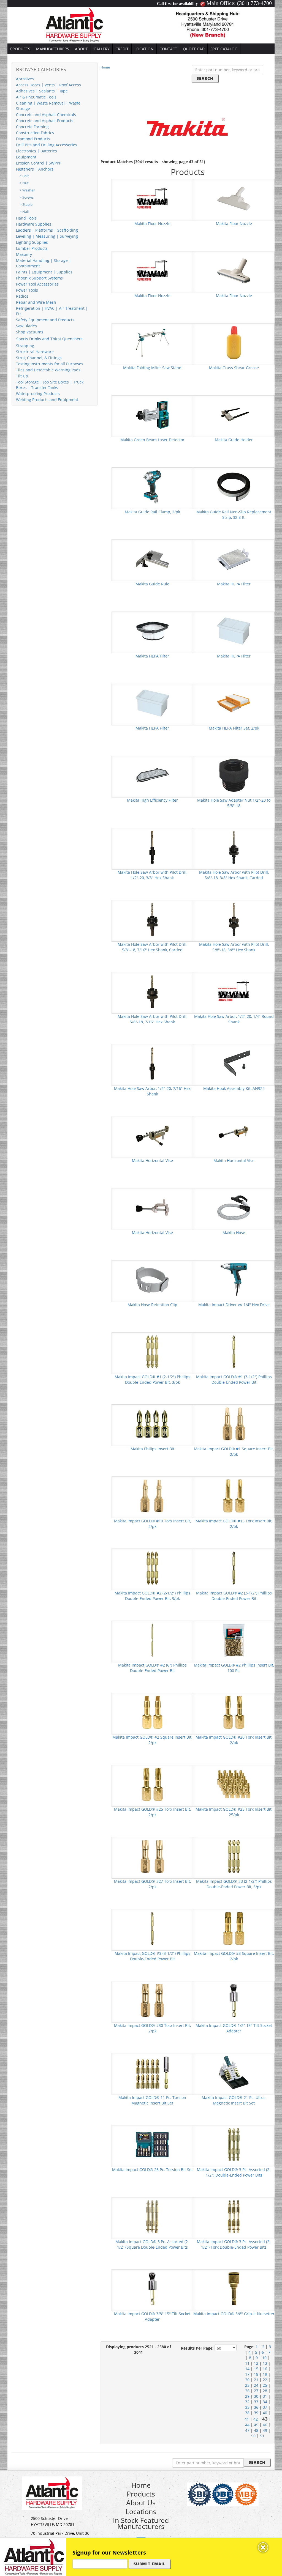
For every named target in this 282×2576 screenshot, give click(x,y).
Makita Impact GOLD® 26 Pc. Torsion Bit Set (152, 2170)
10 (264, 2358)
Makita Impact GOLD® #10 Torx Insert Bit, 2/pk (152, 1524)
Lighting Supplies (32, 242)
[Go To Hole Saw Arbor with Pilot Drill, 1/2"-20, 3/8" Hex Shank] (152, 847)
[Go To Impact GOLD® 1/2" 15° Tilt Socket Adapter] (234, 2000)
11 (247, 2363)
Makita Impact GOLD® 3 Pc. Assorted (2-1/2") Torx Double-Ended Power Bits (234, 2244)
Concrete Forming (32, 127)
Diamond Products (33, 139)
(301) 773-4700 (254, 3)
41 (247, 2419)
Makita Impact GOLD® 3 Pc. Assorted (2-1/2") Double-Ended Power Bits (234, 2172)
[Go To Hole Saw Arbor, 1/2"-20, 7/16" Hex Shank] (152, 1063)
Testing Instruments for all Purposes (50, 364)
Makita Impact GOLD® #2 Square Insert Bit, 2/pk (152, 1740)
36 (256, 2407)
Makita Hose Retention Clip (152, 1305)
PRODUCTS (20, 49)
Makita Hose (234, 1233)
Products (141, 2494)
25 (265, 2385)
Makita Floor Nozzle (152, 224)
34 (265, 2402)
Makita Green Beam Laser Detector (152, 440)
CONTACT (168, 49)
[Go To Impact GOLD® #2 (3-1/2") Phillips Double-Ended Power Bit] (234, 1568)
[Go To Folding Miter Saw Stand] (152, 342)
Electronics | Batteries (36, 151)
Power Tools (27, 290)
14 (247, 2369)
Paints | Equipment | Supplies (44, 272)
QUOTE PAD (194, 49)
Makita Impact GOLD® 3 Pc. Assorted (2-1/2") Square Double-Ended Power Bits (152, 2244)
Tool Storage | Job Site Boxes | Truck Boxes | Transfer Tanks (50, 385)
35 (247, 2407)
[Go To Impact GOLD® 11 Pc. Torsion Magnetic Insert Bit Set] (152, 2072)
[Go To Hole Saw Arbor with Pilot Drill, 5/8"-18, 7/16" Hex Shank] (152, 991)
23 (247, 2385)
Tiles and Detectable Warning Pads (48, 370)
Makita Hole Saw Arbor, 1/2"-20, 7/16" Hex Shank (152, 1091)
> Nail (24, 212)
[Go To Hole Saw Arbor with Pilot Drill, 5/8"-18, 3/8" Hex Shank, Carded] (234, 847)
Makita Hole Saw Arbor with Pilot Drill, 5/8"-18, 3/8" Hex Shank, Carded (234, 875)
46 (265, 2425)
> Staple (26, 205)
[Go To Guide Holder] (234, 414)
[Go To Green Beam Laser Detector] (152, 414)
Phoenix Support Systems (39, 278)
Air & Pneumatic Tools (36, 97)
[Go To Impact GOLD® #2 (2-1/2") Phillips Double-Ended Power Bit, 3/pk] (152, 1568)
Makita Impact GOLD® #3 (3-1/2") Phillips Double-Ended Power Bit (152, 1956)
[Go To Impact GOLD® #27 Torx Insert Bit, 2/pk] (152, 1856)
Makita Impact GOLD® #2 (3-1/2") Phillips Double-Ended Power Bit (234, 1596)
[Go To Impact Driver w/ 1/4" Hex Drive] (234, 1279)
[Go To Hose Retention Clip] (152, 1279)
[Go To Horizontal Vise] (152, 1135)
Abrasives (25, 79)
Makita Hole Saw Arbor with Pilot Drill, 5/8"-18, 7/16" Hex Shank (152, 1019)
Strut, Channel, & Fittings (39, 358)
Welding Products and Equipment (47, 400)
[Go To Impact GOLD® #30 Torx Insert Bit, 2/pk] (152, 2000)
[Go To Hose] (234, 1207)
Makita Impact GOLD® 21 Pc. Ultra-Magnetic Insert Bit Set (234, 2100)
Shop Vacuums (30, 332)
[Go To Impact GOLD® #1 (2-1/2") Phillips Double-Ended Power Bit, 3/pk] (152, 1351)
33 (256, 2402)
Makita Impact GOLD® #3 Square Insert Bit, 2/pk (234, 1956)
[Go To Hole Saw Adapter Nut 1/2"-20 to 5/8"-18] (234, 775)
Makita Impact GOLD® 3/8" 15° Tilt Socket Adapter (152, 2316)
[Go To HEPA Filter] (234, 559)
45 (256, 2425)
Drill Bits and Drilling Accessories (47, 145)
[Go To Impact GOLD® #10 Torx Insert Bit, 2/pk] (152, 1496)
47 (247, 2430)
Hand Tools (26, 218)
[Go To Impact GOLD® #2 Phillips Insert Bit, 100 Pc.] (234, 1640)
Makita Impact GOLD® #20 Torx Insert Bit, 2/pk (234, 1740)
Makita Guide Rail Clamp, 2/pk (152, 512)
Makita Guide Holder (234, 440)
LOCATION (144, 49)
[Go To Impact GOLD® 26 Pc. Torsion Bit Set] (152, 2144)
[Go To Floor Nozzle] (152, 198)
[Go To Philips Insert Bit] (152, 1423)
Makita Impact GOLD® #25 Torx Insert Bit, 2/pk (152, 1812)
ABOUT (81, 49)
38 (247, 2413)
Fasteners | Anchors (35, 169)
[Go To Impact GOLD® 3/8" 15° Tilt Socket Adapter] (152, 2288)
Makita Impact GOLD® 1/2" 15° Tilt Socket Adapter (234, 2028)
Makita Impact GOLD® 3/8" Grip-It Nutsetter (234, 2314)
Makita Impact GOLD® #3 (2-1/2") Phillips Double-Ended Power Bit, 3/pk (234, 1884)
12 (256, 2363)
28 (265, 2391)
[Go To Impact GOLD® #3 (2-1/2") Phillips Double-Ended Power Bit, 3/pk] (234, 1856)
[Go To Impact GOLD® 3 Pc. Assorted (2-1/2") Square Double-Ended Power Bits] (152, 2216)
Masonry (24, 254)
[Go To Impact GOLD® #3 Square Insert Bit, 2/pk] (234, 1928)
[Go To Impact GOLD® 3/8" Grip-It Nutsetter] (234, 2288)
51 (262, 2436)
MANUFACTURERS (53, 49)
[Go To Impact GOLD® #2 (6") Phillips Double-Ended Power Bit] (152, 1640)
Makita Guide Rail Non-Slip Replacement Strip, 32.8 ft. (234, 515)
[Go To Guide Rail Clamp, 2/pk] (152, 487)
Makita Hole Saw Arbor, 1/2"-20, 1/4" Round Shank (234, 1019)
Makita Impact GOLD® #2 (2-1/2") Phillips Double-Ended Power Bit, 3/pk (152, 1596)
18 (256, 2374)
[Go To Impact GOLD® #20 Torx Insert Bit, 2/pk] (234, 1712)
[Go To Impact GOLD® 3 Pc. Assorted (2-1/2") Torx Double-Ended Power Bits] (234, 2216)
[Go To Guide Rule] (152, 559)
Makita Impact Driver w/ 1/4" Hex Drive (234, 1305)
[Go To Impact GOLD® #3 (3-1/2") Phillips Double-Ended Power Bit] (152, 1928)
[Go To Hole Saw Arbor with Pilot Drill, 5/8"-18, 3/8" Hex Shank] (234, 919)
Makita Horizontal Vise (152, 1160)
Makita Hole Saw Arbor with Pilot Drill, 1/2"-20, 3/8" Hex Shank (152, 875)
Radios (22, 296)
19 (265, 2374)
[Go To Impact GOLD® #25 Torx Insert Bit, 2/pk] (152, 1784)
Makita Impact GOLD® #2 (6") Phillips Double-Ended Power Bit (152, 1668)
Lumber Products (32, 248)
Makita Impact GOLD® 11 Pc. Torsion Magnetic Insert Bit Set (152, 2100)
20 (247, 2380)
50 (253, 2436)
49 (265, 2430)
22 (265, 2380)
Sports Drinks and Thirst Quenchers (49, 339)
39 (256, 2413)
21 (256, 2380)
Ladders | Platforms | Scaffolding (47, 230)
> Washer (27, 190)
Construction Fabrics (35, 133)
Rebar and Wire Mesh (36, 302)
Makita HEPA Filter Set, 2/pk (234, 728)
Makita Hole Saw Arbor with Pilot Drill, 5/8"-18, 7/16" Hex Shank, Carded (152, 947)
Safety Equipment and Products (45, 320)
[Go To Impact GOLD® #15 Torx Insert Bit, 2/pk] (234, 1496)
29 (247, 2396)
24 (256, 2385)
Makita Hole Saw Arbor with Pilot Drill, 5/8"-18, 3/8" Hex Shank (234, 947)
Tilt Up (22, 376)
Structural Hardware (35, 352)
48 (256, 2430)
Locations (141, 2511)
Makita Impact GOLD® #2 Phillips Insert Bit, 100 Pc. (234, 1668)
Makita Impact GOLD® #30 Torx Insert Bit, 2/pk (152, 2028)
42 (256, 2419)
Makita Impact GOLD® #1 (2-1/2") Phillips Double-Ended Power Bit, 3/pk (152, 1379)
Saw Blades (26, 326)
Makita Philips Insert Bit (152, 1449)
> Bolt (24, 176)
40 (265, 2413)
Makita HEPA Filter (234, 584)
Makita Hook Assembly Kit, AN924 (234, 1088)
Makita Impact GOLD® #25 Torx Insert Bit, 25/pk (234, 1812)
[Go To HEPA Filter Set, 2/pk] (234, 703)
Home (105, 67)
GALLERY (102, 49)
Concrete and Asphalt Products (45, 121)
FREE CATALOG (224, 49)
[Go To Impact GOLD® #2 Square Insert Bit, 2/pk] (152, 1712)
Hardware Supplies (34, 224)
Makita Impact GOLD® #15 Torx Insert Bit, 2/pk (234, 1524)
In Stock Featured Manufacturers (141, 2523)
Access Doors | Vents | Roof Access (48, 85)
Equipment (26, 157)
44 (247, 2425)
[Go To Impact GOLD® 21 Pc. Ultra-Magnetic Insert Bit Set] (234, 2072)
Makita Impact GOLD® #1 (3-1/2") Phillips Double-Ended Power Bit (234, 1379)
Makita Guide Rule (152, 584)
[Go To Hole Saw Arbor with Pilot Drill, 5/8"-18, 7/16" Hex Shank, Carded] (152, 919)
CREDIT (122, 49)
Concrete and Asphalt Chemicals (46, 115)
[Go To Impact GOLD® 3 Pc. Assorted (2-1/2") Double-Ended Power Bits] (234, 2144)
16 (265, 2369)
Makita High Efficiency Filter (152, 800)
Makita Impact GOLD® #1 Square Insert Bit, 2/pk (234, 1452)
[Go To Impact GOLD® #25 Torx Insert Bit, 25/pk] (234, 1784)
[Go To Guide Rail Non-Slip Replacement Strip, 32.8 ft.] (234, 487)
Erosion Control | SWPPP (39, 163)
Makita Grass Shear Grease (234, 368)
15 (256, 2369)
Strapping (25, 346)
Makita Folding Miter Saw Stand (152, 368)
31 (265, 2396)
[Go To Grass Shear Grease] (234, 342)
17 (247, 2374)
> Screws (27, 197)
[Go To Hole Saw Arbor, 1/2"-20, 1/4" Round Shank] (234, 991)
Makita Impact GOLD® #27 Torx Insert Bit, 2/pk (152, 1884)
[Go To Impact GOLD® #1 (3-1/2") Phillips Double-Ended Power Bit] (234, 1351)
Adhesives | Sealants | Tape (42, 91)
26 (247, 2391)
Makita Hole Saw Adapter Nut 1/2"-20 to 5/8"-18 (234, 803)
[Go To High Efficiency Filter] (152, 775)
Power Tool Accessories (37, 284)
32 (247, 2402)
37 (265, 2407)
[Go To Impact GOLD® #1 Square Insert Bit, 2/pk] (234, 1423)
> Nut (24, 183)
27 (256, 2391)
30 (256, 2396)
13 (265, 2363)
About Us (141, 2503)
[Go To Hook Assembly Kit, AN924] (234, 1063)
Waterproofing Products (38, 394)
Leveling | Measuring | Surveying (47, 236)
